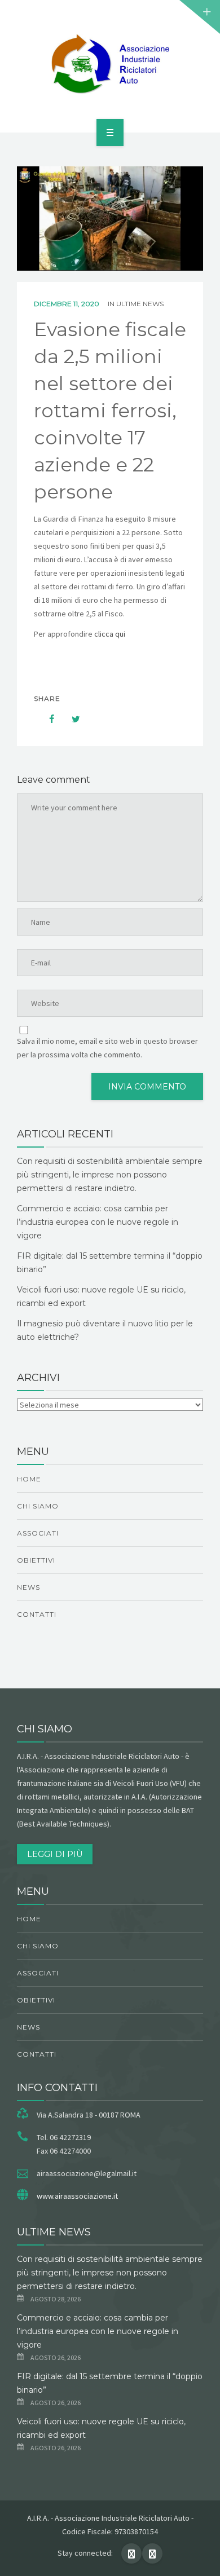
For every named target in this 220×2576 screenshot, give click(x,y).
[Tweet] (70, 719)
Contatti (37, 1614)
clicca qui (111, 634)
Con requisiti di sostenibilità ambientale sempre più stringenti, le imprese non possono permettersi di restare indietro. (110, 1175)
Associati (38, 1533)
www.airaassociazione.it (77, 2196)
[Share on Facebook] (46, 719)
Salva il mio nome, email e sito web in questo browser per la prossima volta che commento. (107, 1048)
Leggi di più (55, 1854)
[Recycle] (110, 64)
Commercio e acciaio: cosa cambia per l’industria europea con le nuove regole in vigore (98, 1222)
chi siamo (38, 1506)
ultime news (140, 304)
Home (29, 1479)
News (28, 1587)
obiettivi (36, 1560)
